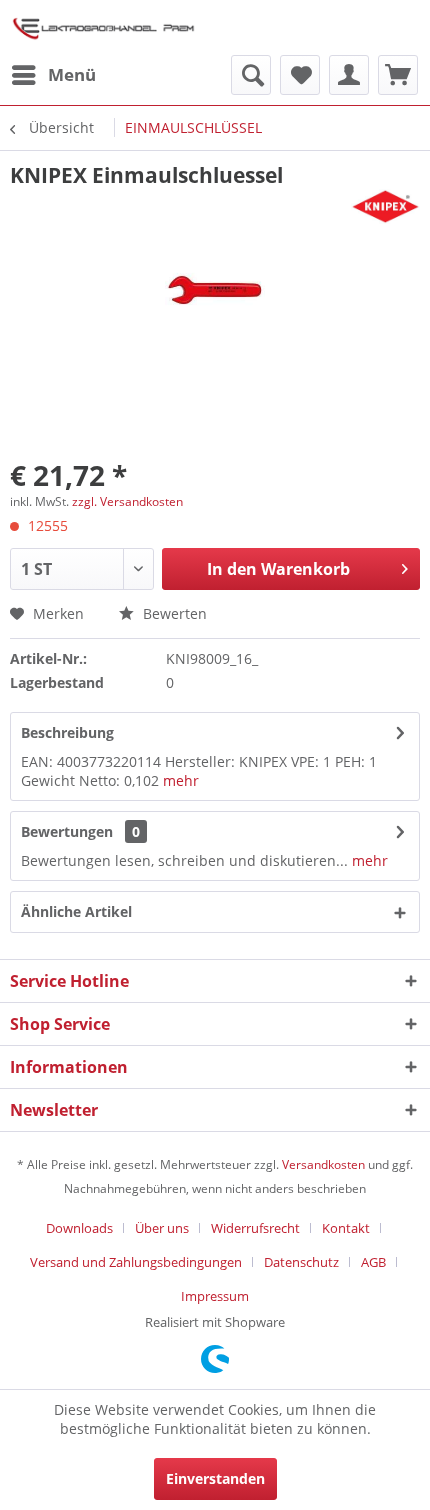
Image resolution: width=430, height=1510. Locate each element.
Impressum (215, 1296)
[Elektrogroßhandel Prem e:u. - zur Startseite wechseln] (103, 27)
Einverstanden (215, 1478)
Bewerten (173, 613)
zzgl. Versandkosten (127, 501)
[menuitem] (53, 75)
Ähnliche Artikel (76, 911)
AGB (373, 1262)
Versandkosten (323, 1164)
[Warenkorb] (398, 75)
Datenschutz (301, 1262)
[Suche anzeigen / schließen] (251, 75)
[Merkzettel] (300, 75)
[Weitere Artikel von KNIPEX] (385, 206)
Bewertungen (67, 831)
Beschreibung (67, 732)
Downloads (79, 1228)
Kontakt (346, 1228)
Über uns (162, 1228)
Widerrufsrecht (255, 1228)
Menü (72, 74)
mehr (181, 780)
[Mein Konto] (349, 75)
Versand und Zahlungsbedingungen (136, 1262)
